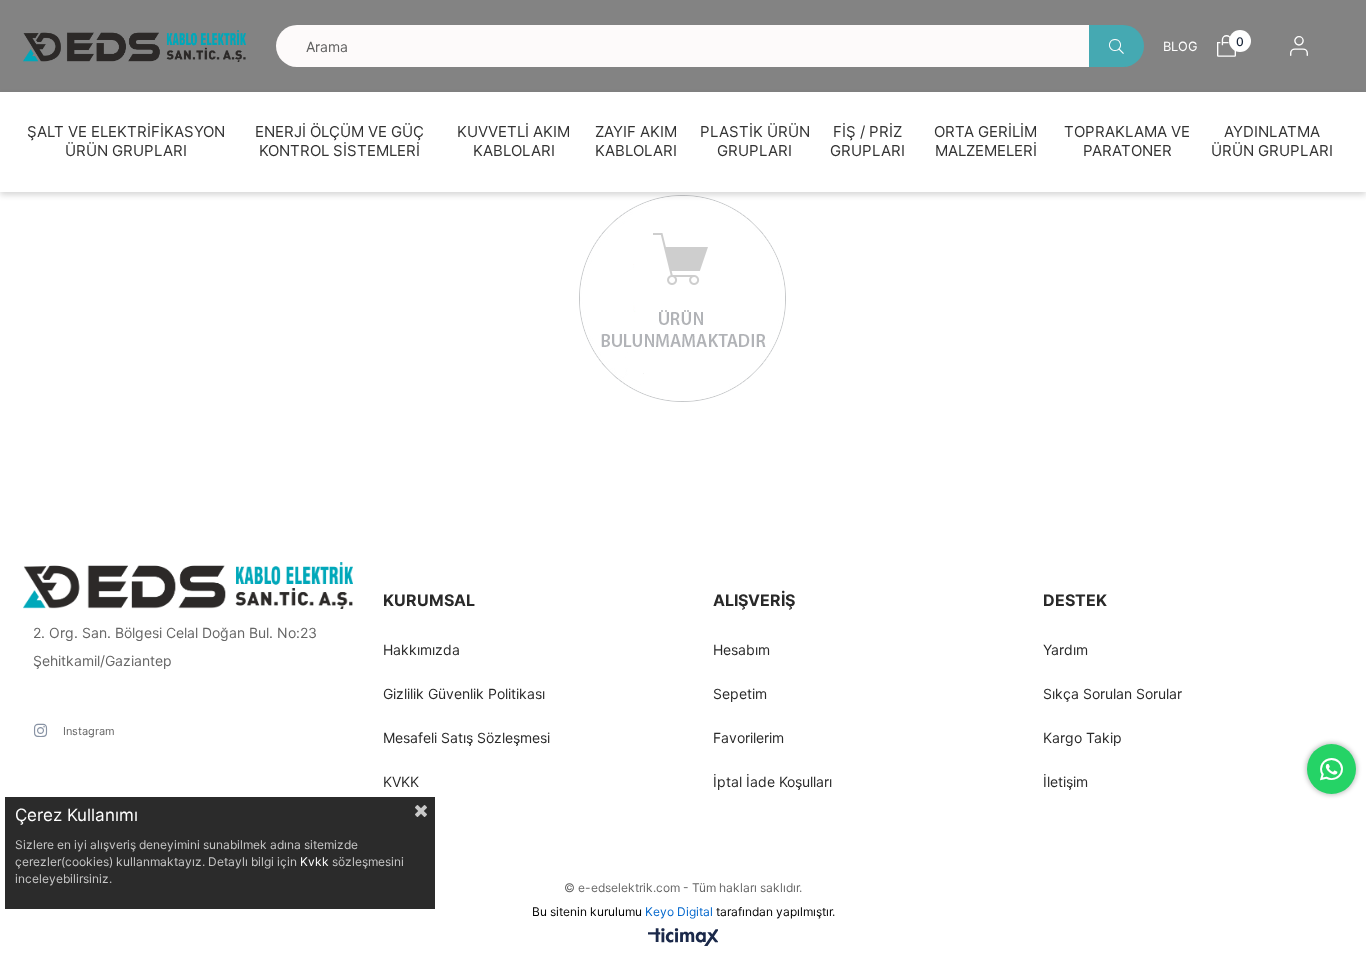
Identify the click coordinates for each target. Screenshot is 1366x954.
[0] (1226, 46)
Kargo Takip (1082, 737)
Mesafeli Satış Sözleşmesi (466, 737)
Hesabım (741, 649)
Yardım (1065, 649)
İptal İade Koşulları (772, 781)
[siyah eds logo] (188, 585)
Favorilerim (748, 737)
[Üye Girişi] (1299, 46)
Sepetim (740, 693)
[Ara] (1116, 46)
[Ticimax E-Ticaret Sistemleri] (683, 938)
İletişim (1065, 781)
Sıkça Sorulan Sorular (1112, 693)
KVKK (401, 781)
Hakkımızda (421, 649)
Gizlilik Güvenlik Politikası (464, 693)
